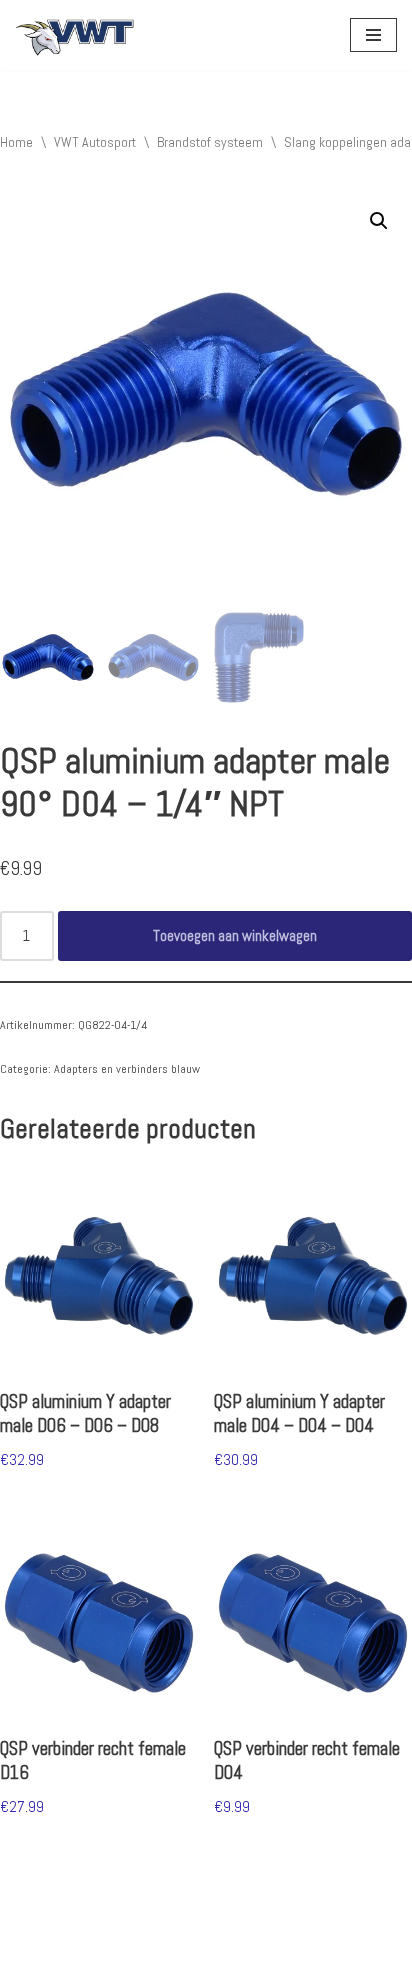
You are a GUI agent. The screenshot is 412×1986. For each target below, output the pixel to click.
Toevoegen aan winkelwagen (235, 935)
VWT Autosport (95, 142)
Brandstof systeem (210, 142)
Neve (29, 1965)
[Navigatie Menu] (373, 35)
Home (16, 142)
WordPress (215, 1965)
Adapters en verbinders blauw (127, 1069)
